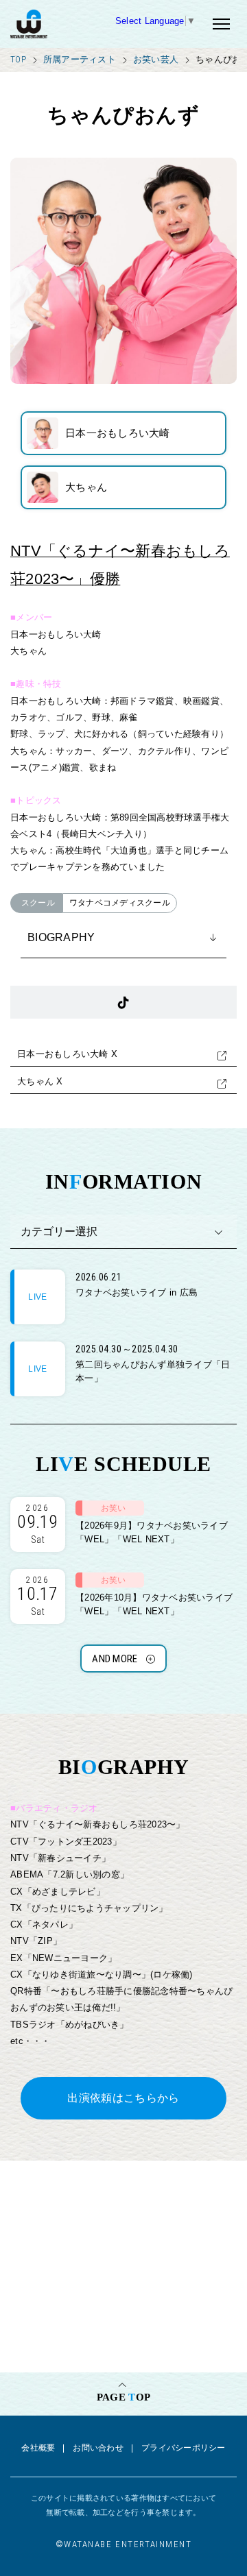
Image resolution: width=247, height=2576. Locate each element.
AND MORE (115, 1659)
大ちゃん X (40, 1081)
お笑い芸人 (156, 59)
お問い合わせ (98, 2448)
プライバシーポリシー (184, 2448)
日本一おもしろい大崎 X (67, 1054)
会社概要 (38, 2448)
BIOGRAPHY (61, 937)
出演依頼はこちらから (123, 2098)
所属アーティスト (80, 59)
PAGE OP (123, 2397)
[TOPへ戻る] (63, 24)
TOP (18, 59)
